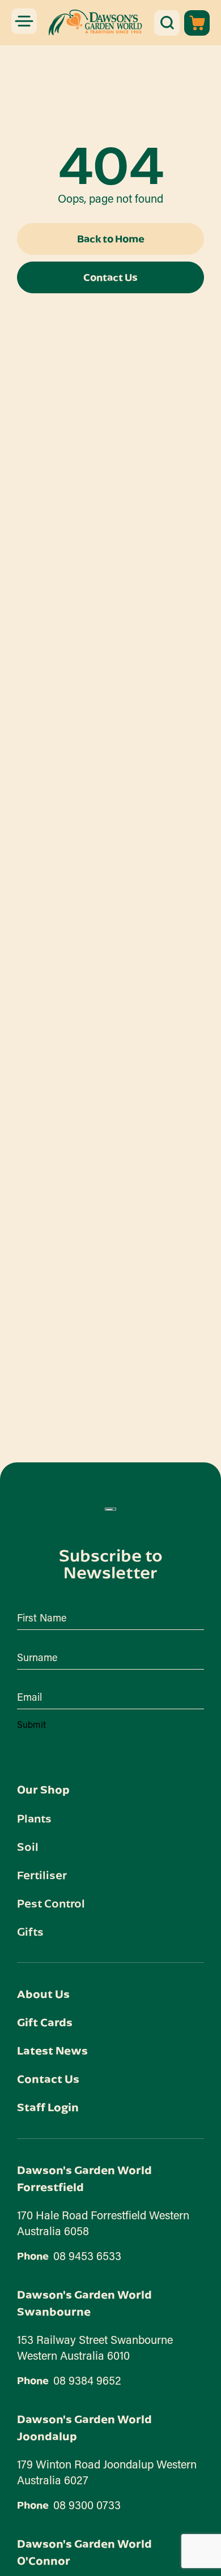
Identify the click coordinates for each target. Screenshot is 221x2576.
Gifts (30, 1931)
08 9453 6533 (87, 2256)
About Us (43, 1994)
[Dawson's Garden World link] (110, 1509)
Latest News (52, 2050)
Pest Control (51, 1903)
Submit (31, 1724)
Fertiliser (42, 1875)
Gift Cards (45, 2022)
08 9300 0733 (87, 2505)
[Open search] (167, 23)
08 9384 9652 (87, 2380)
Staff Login (48, 2107)
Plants (34, 1818)
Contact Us (48, 2079)
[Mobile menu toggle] (24, 21)
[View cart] (197, 23)
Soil (28, 1846)
